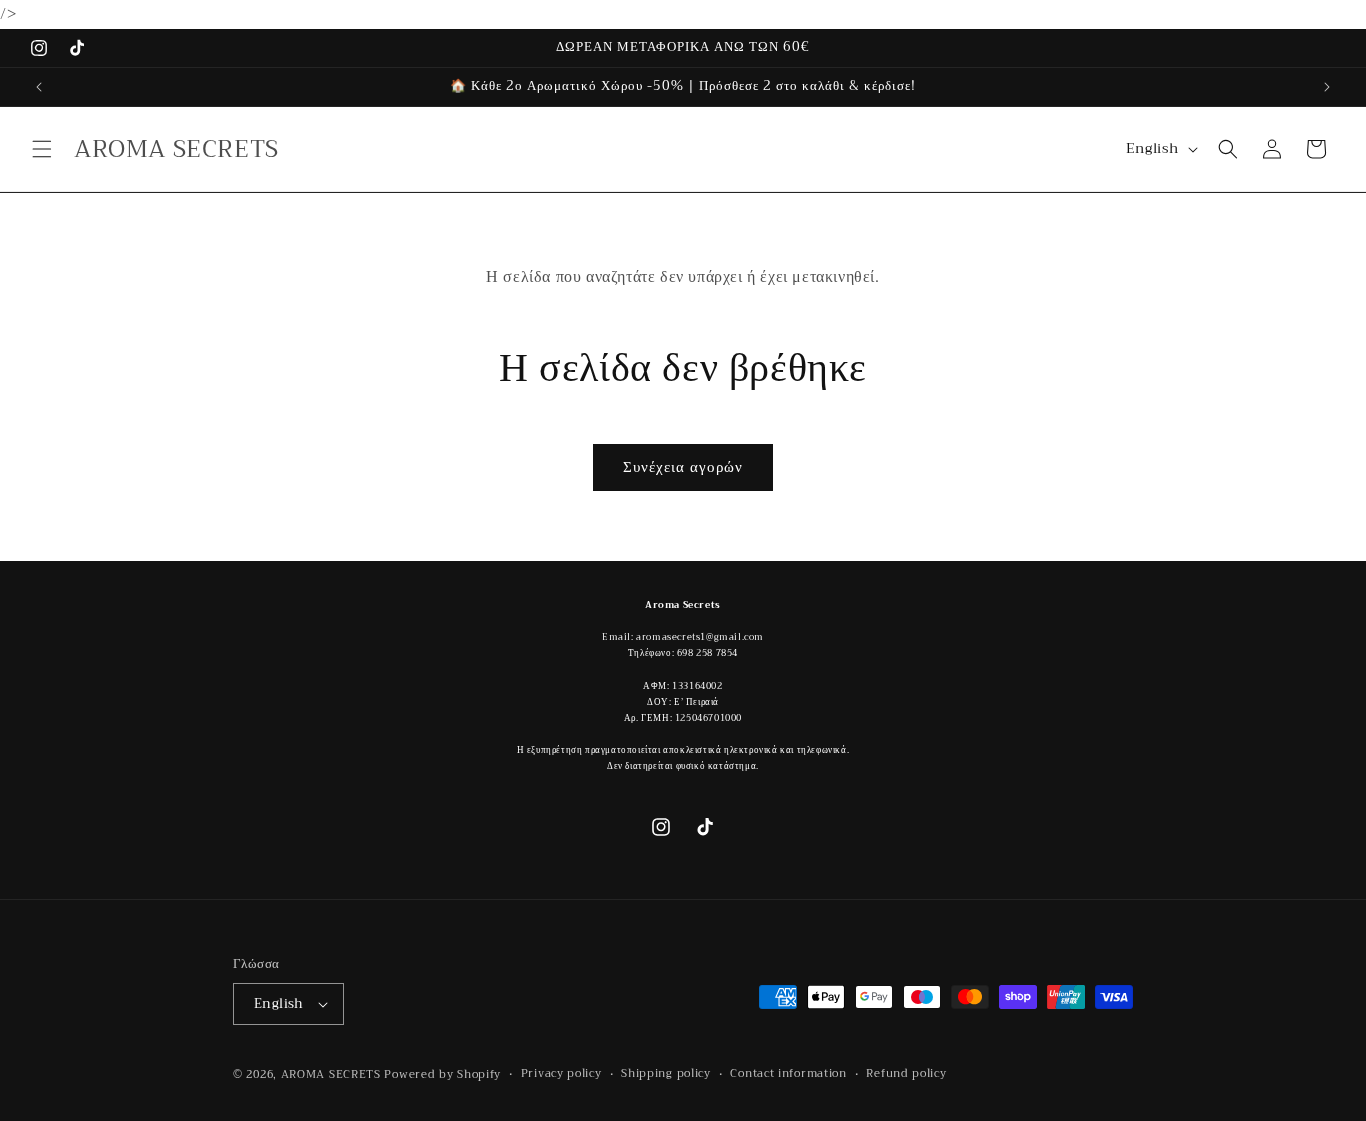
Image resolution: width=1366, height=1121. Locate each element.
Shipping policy (666, 1074)
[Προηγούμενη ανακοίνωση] (39, 87)
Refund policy (906, 1074)
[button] (42, 149)
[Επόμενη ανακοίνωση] (1327, 87)
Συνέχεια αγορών (683, 467)
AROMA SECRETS (331, 1074)
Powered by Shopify (442, 1074)
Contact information (788, 1074)
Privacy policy (561, 1074)
